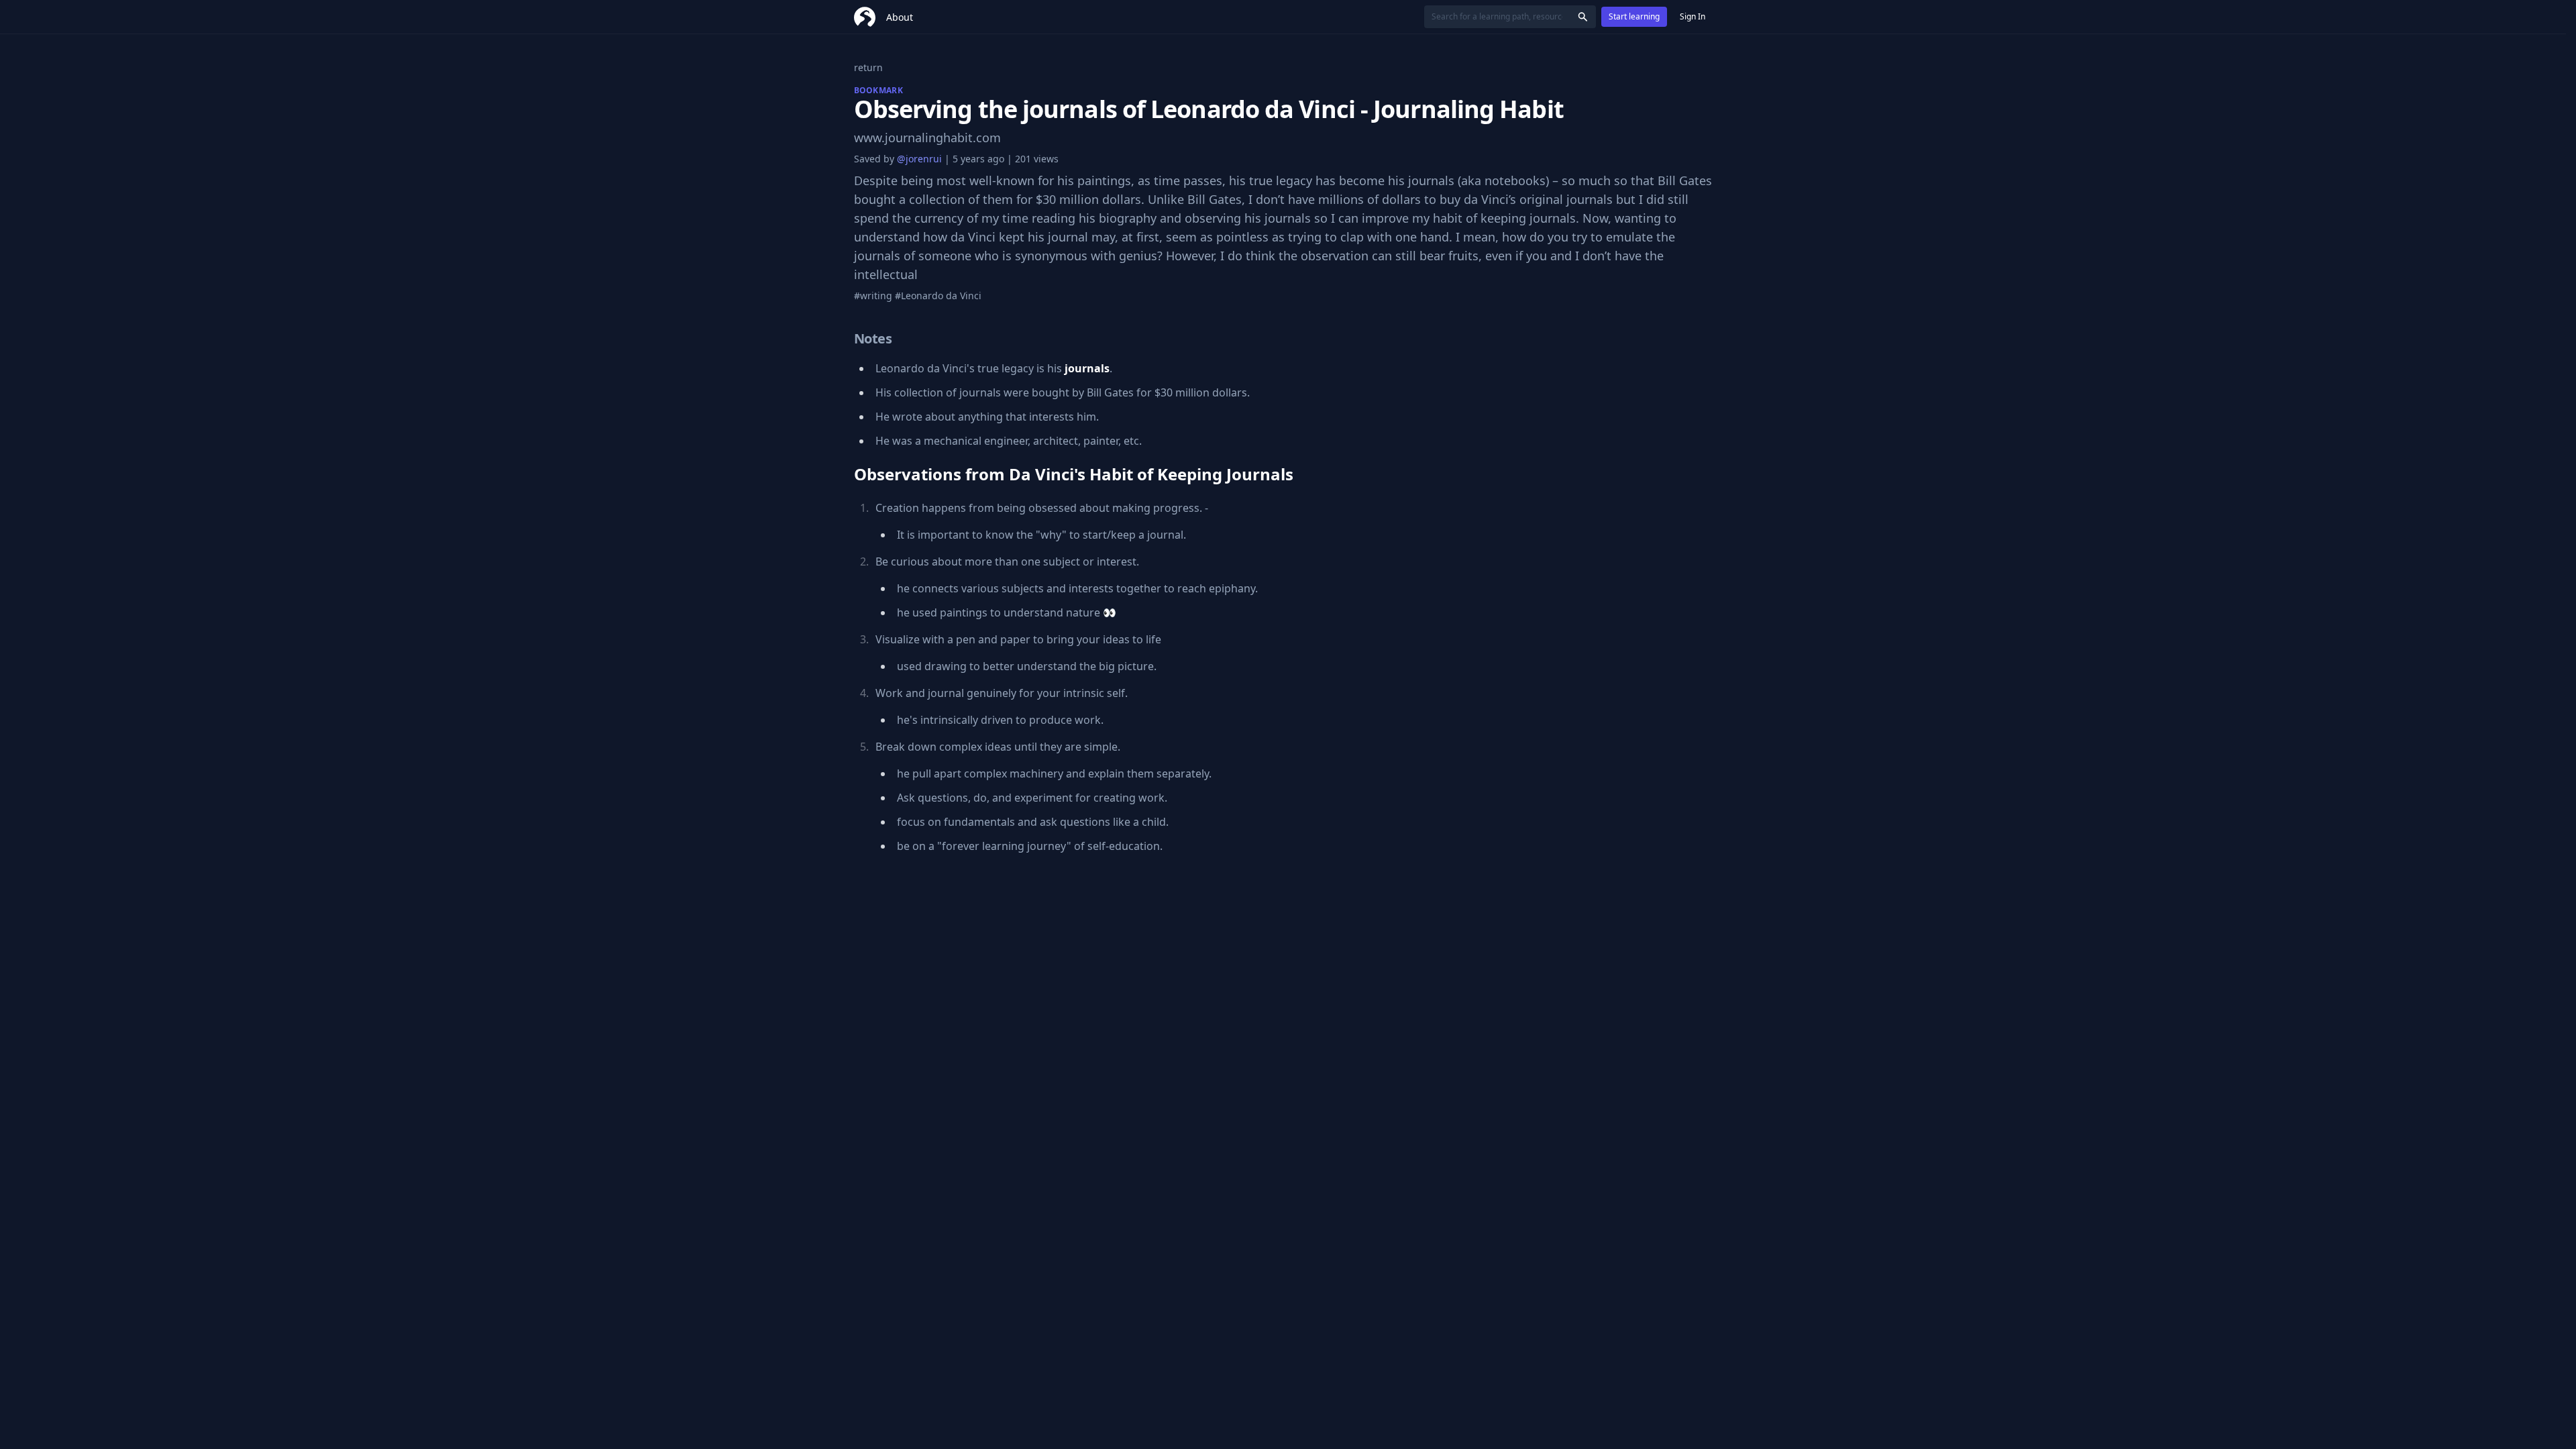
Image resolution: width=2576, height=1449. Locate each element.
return (868, 67)
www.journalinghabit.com (927, 138)
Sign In (1693, 16)
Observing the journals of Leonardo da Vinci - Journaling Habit (1209, 109)
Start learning (1634, 16)
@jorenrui (919, 159)
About (900, 17)
